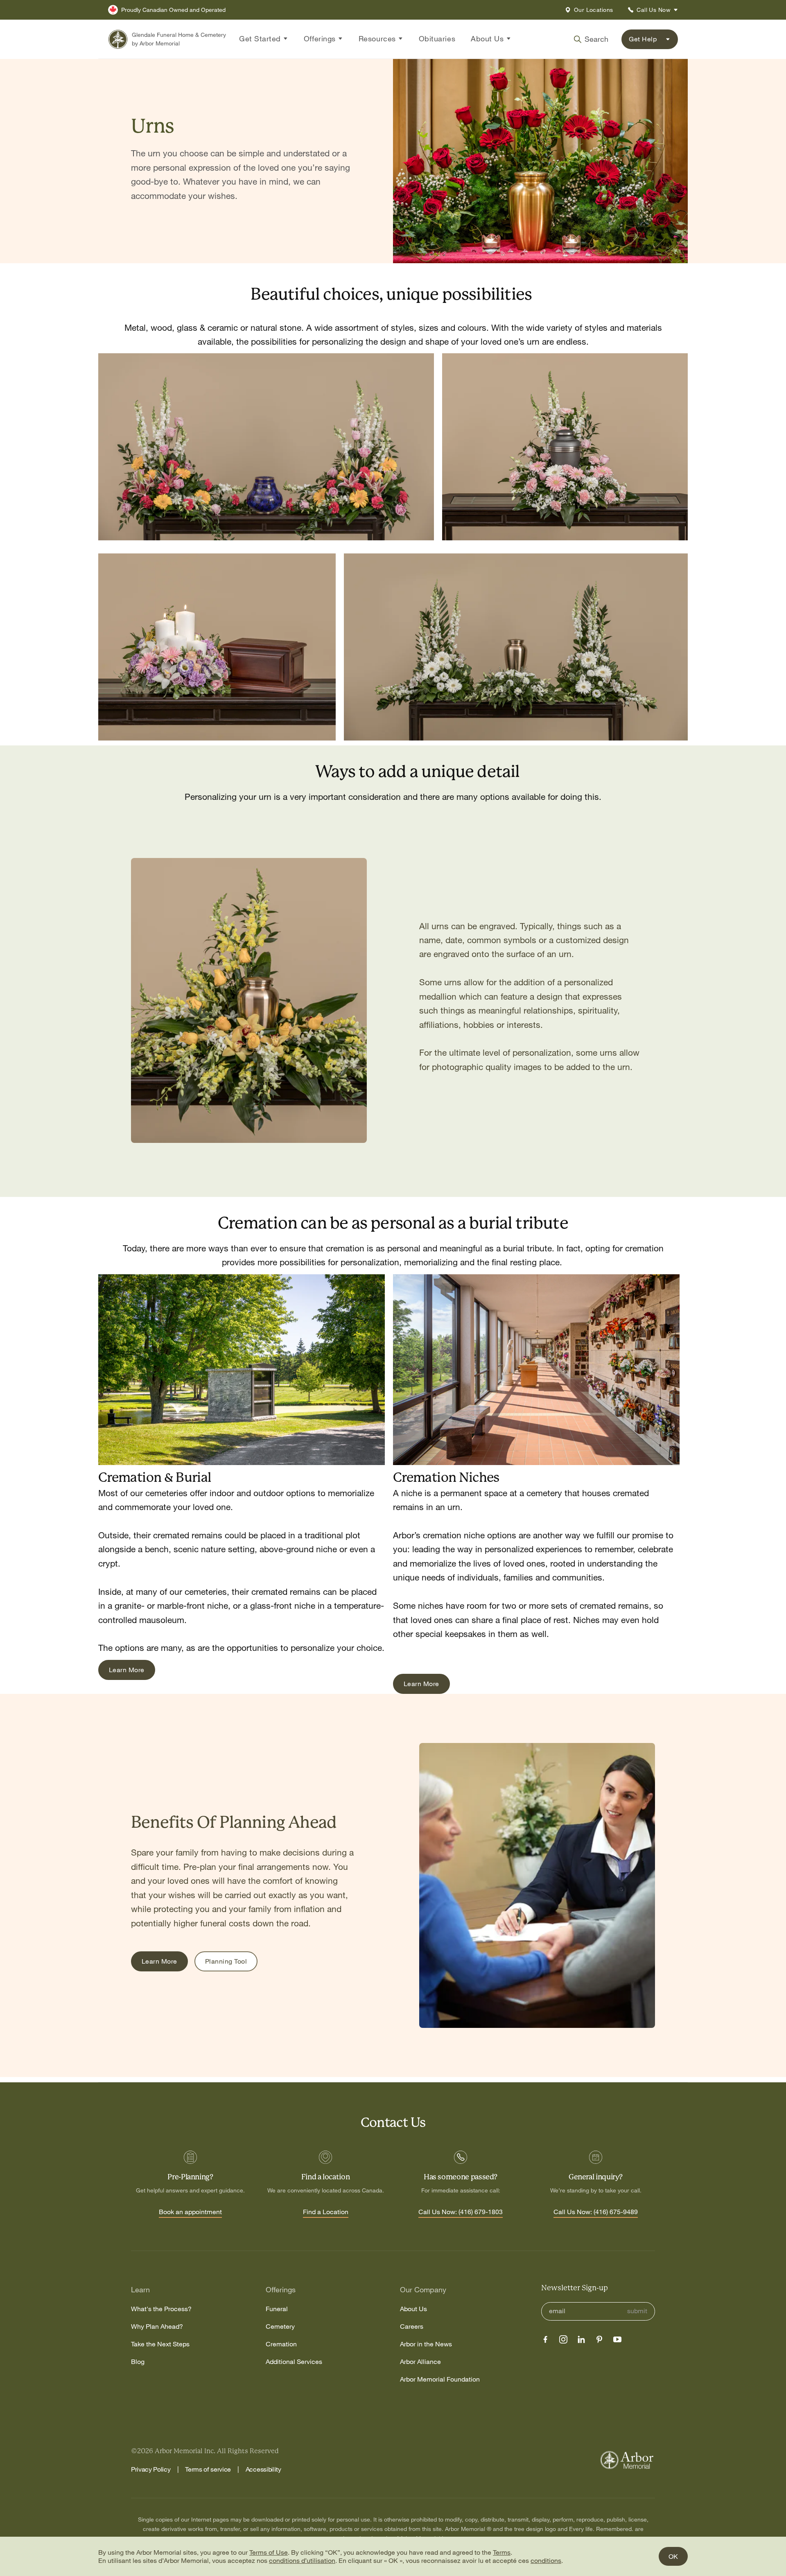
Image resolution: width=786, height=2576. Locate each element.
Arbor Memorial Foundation (440, 2379)
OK (673, 2556)
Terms (502, 2552)
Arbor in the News (426, 2344)
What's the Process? (161, 2309)
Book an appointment (190, 2212)
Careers (412, 2327)
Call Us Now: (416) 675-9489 (596, 2212)
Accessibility (263, 2469)
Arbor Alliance (420, 2362)
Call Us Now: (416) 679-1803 (461, 2212)
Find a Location (326, 2212)
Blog (138, 2362)
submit (637, 2311)
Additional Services (294, 2362)
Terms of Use (269, 2552)
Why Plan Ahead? (157, 2327)
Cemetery (280, 2327)
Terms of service (208, 2469)
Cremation (281, 2344)
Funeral (277, 2309)
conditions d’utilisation (302, 2560)
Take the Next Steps (160, 2344)
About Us (413, 2309)
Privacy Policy (151, 2469)
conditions (546, 2560)
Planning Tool (226, 1961)
